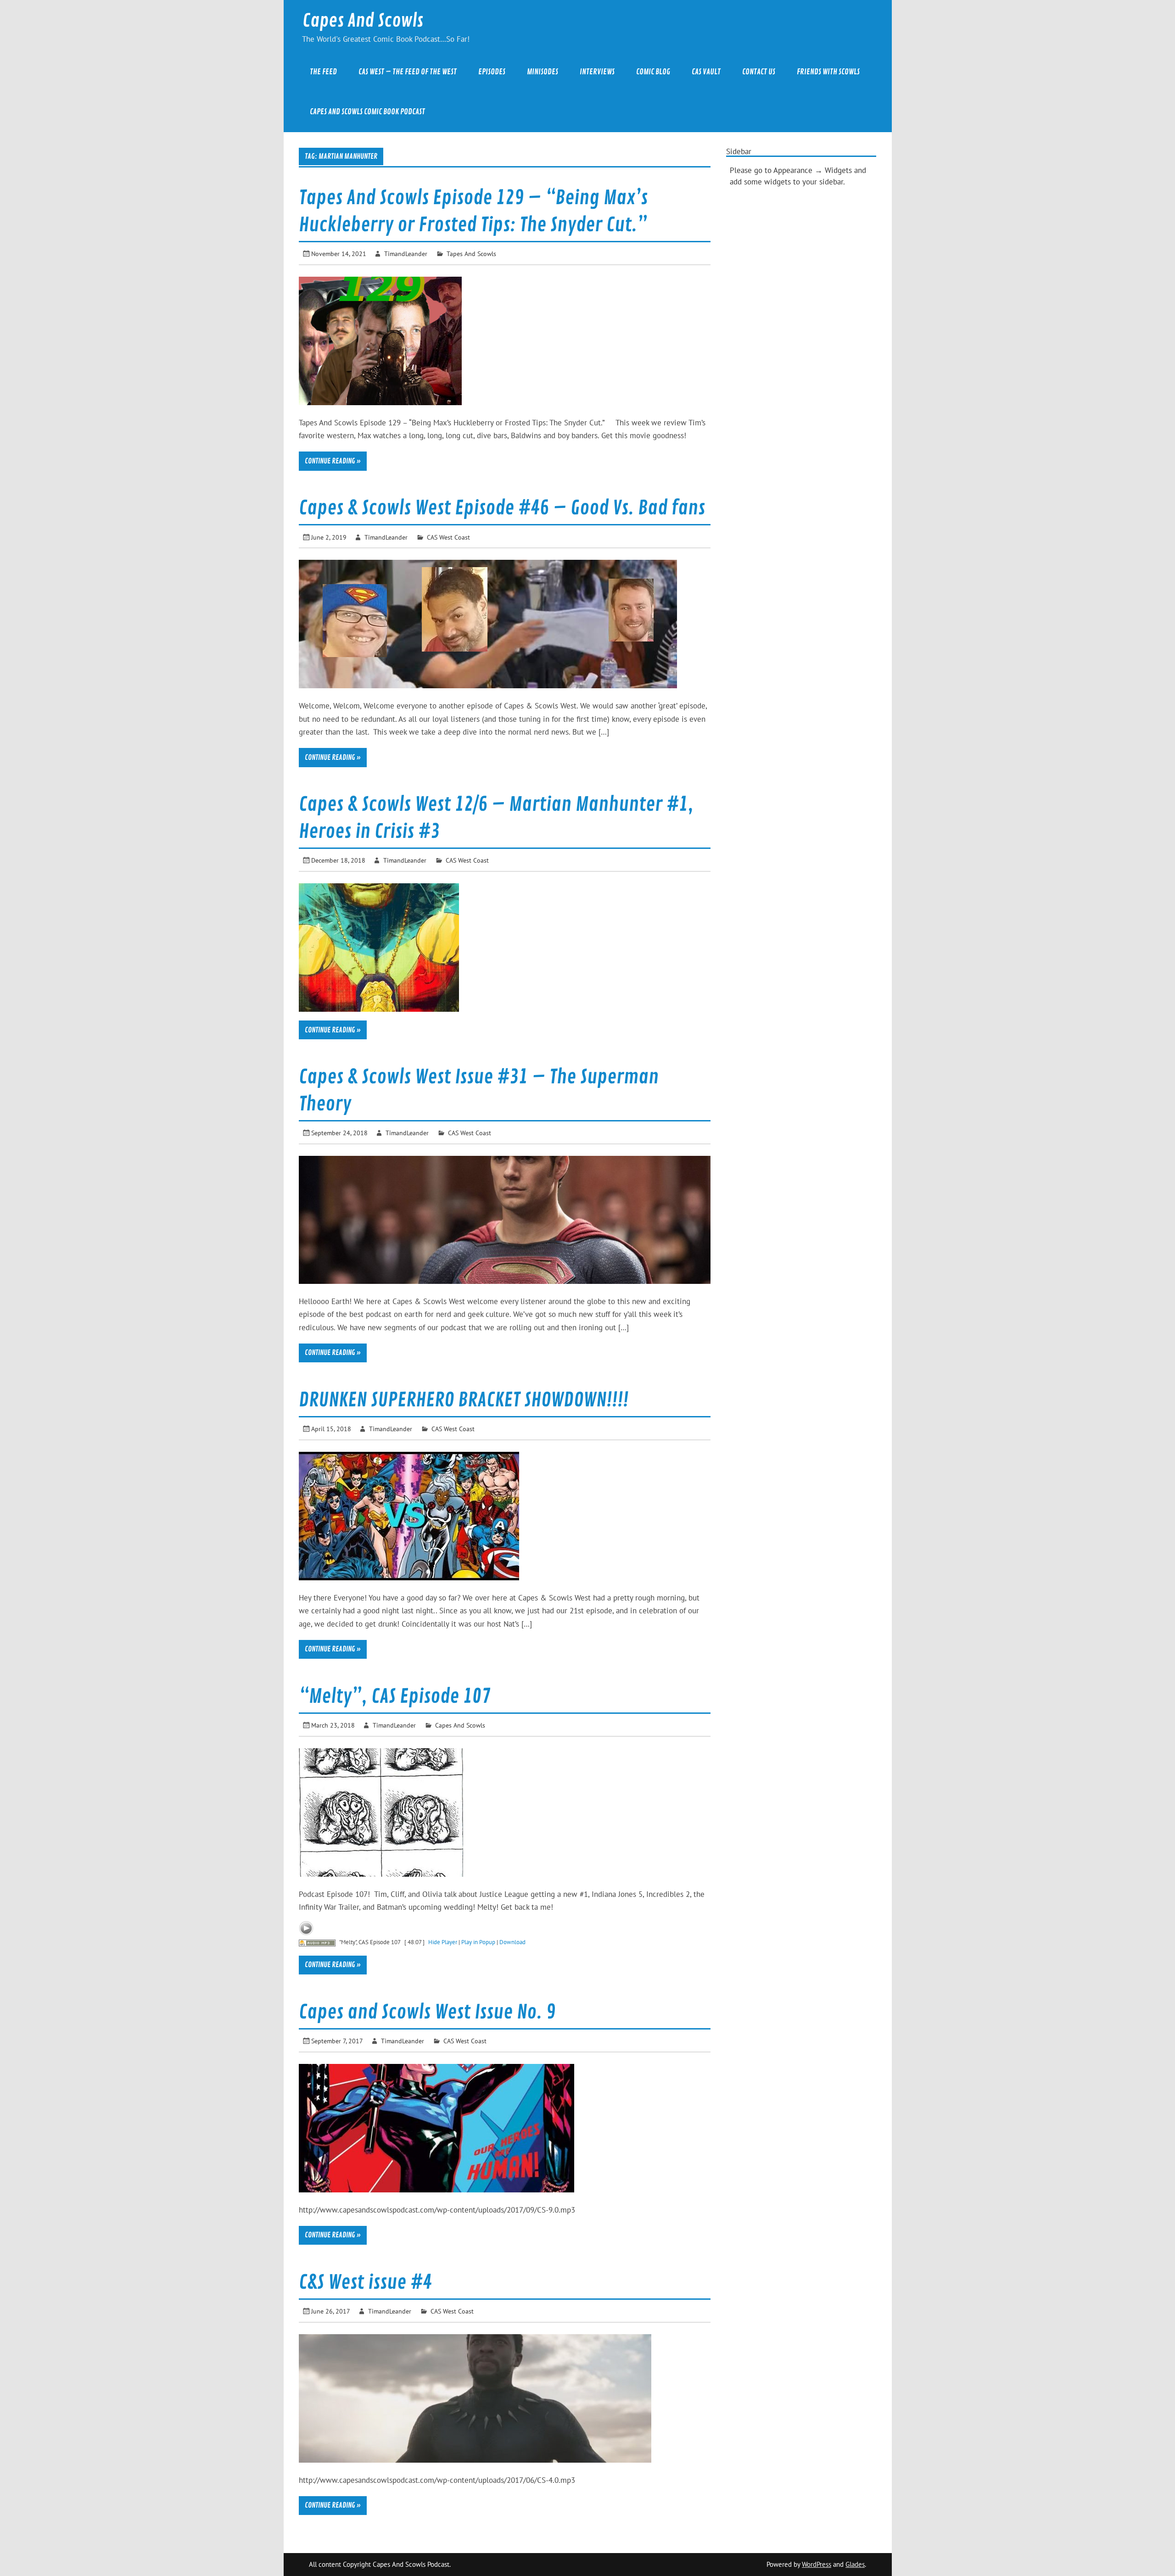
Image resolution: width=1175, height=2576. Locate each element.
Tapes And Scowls (471, 254)
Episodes (492, 72)
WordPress (817, 2564)
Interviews (597, 72)
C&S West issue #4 (365, 2283)
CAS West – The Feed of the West (408, 72)
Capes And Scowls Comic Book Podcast (367, 112)
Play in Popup (478, 1942)
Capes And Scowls (363, 21)
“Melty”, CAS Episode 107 (395, 1697)
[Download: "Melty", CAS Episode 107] (317, 1942)
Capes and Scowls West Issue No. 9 (427, 2012)
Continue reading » (333, 461)
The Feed (323, 72)
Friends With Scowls (828, 72)
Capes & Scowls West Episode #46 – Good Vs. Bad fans (502, 508)
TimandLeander (406, 254)
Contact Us (759, 72)
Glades (855, 2564)
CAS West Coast (448, 537)
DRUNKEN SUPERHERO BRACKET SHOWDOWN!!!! (464, 1400)
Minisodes (543, 72)
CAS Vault (706, 72)
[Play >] (306, 1928)
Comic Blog (653, 72)
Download (512, 1942)
